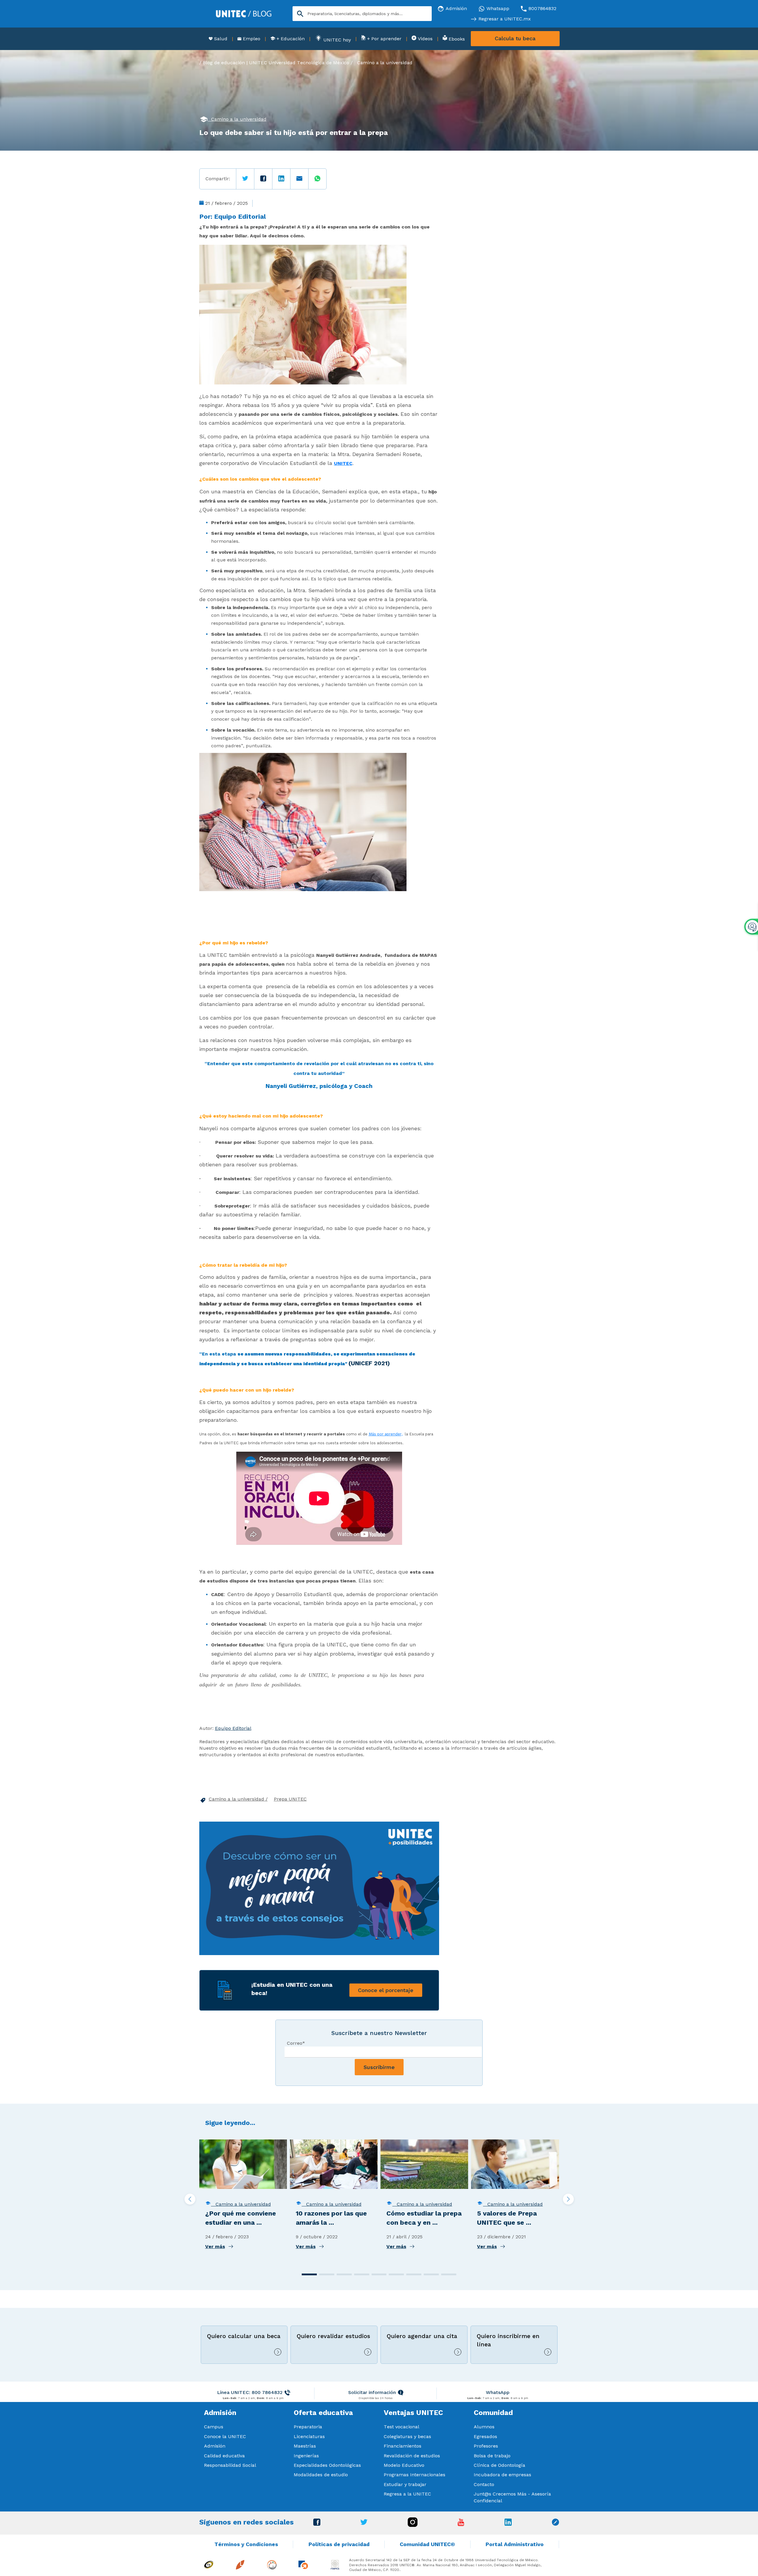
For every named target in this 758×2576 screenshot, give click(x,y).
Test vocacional (402, 2427)
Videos (424, 39)
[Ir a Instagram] (413, 2525)
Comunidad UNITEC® (427, 2544)
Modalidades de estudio (321, 2475)
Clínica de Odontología (500, 2465)
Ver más (215, 2246)
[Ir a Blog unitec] (555, 2524)
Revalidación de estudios (412, 2456)
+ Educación (290, 39)
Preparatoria (308, 2427)
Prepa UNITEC (290, 1799)
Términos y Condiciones (246, 2544)
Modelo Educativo (404, 2465)
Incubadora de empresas (502, 2475)
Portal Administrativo (515, 2544)
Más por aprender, (386, 1434)
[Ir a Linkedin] (508, 2524)
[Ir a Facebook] (317, 2524)
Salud (220, 39)
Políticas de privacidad (339, 2544)
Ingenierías (306, 2456)
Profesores (486, 2446)
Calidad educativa (224, 2456)
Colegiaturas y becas (407, 2436)
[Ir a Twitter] (364, 2523)
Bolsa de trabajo (492, 2456)
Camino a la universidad (385, 63)
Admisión (215, 2446)
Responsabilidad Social (230, 2465)
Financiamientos (403, 2446)
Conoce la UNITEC (225, 2436)
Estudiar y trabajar (405, 2484)
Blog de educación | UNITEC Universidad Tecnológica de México (276, 63)
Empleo (251, 39)
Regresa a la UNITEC (407, 2494)
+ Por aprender (384, 39)
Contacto (484, 2484)
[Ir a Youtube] (461, 2524)
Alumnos (484, 2427)
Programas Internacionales (415, 2475)
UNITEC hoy (336, 40)
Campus (214, 2427)
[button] (309, 2274)
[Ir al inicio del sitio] (244, 13)
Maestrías (305, 2446)
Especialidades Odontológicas (327, 2465)
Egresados (485, 2436)
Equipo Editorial (240, 216)
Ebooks (456, 39)
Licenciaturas (309, 2436)
